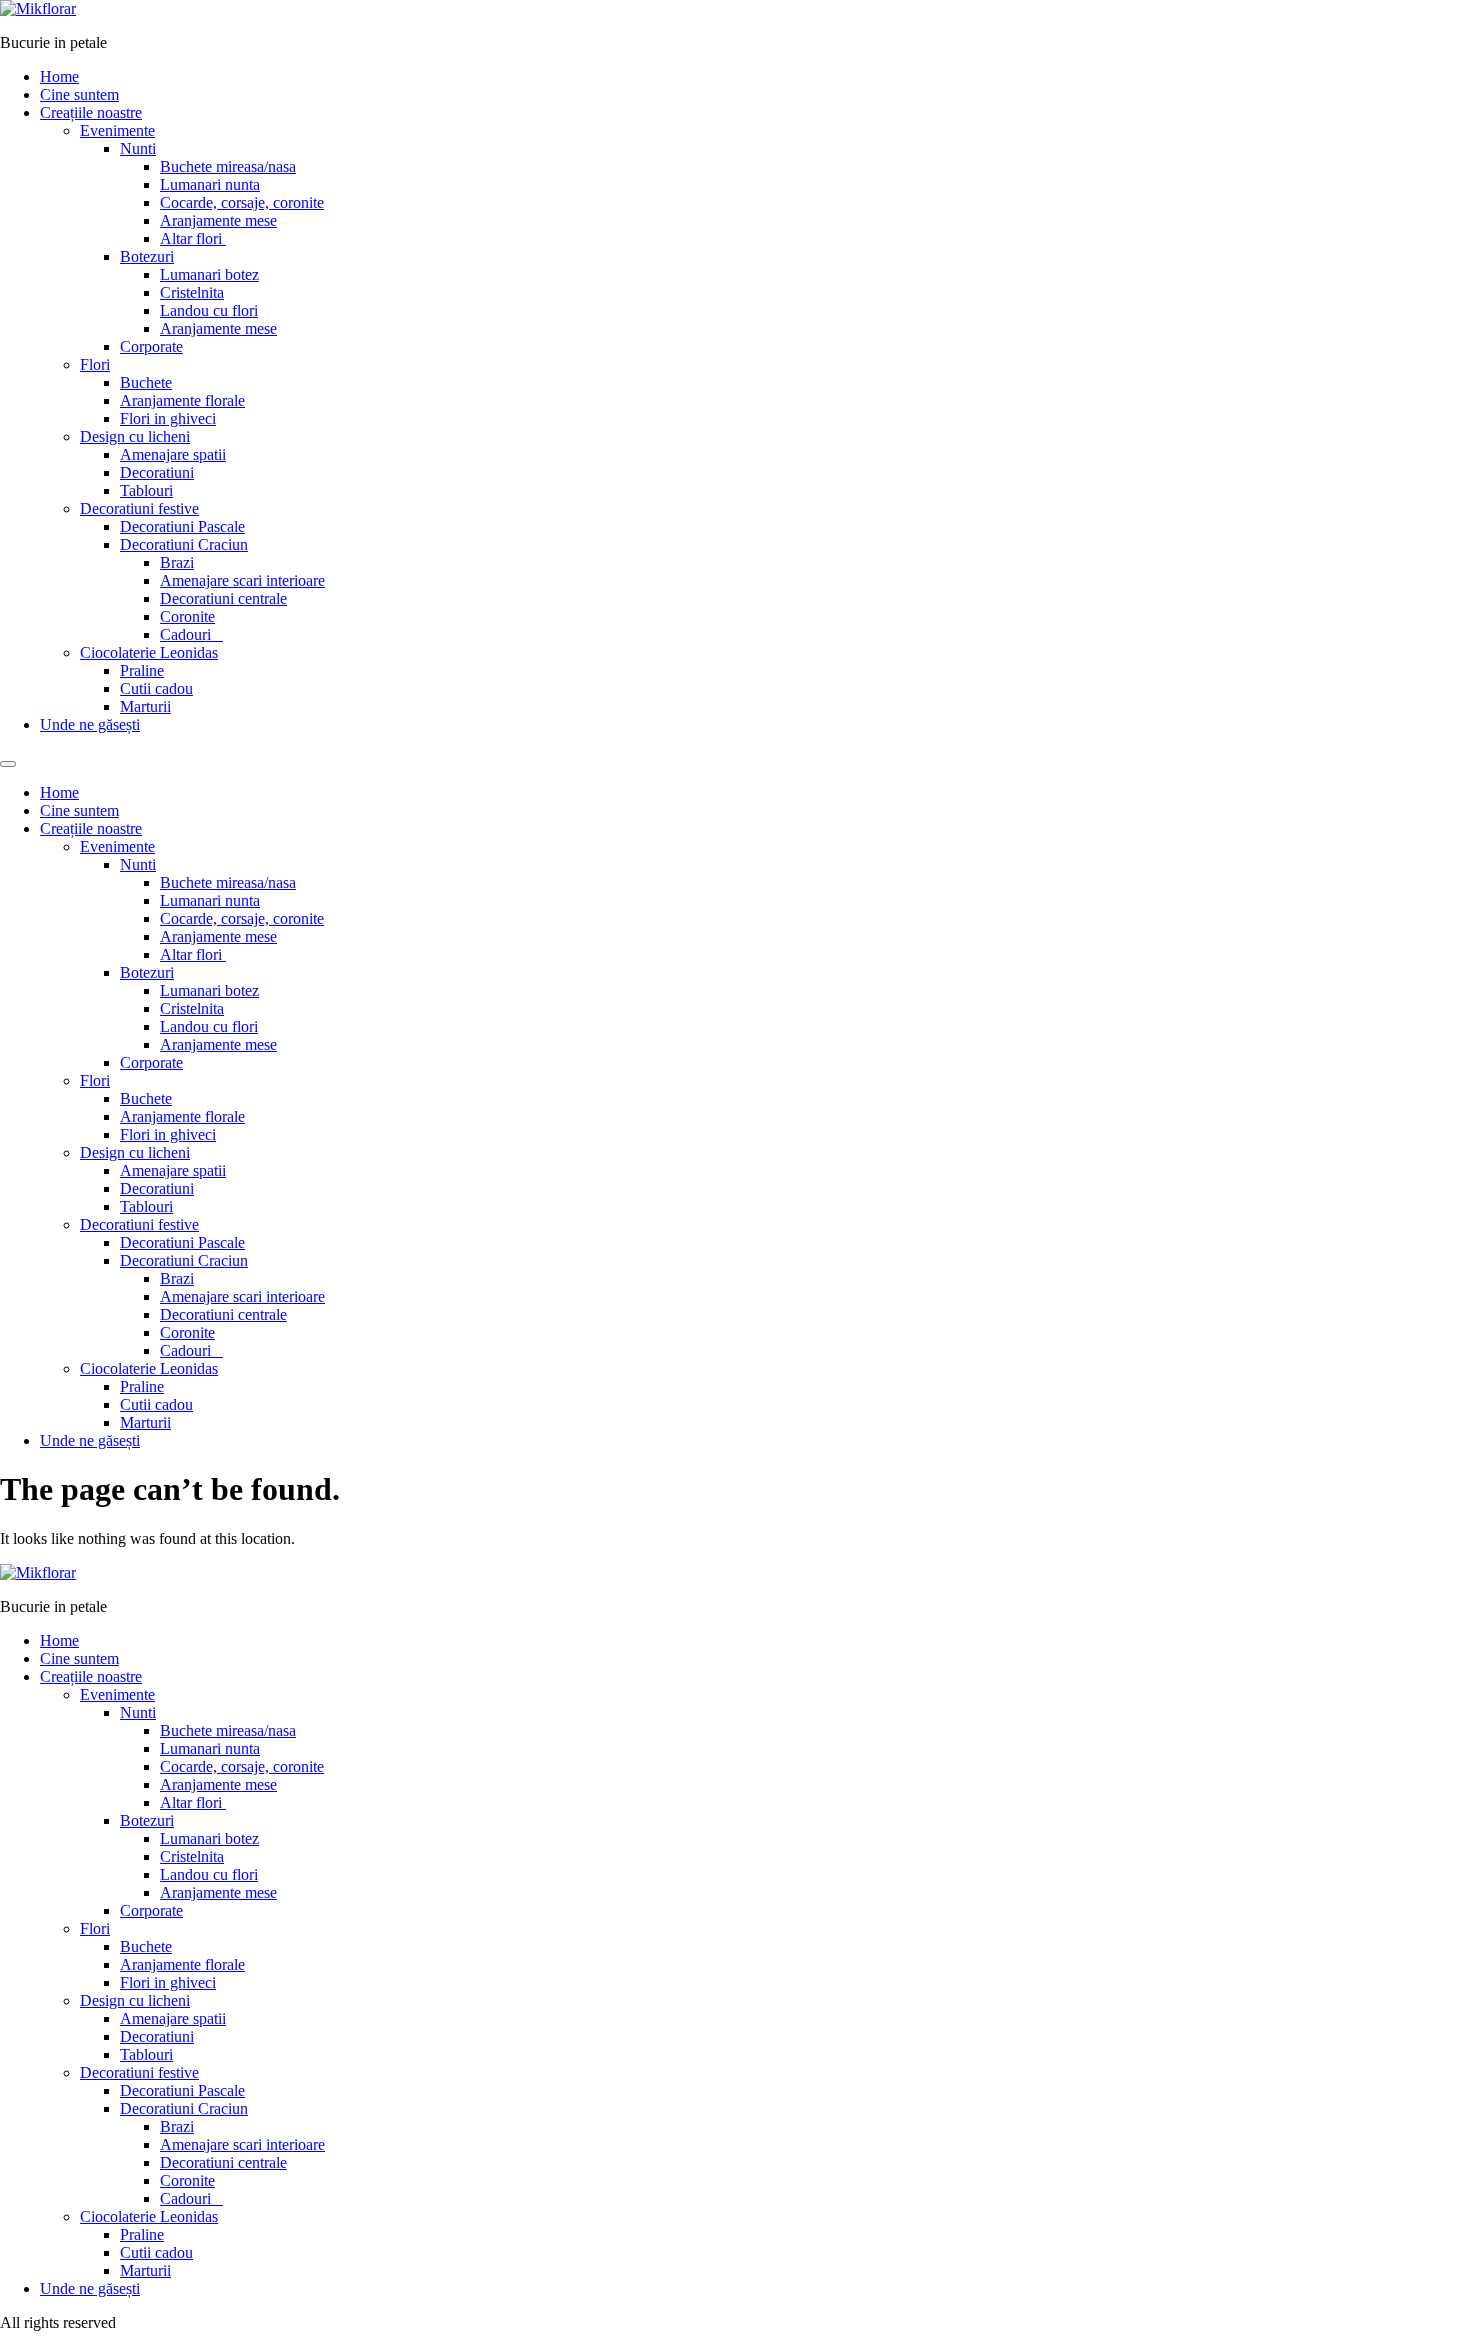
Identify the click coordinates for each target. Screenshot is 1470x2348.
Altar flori (193, 238)
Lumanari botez (209, 274)
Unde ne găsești (90, 724)
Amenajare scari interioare (242, 580)
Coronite (187, 616)
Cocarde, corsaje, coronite (242, 202)
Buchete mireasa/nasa (228, 166)
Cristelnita (192, 292)
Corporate (151, 346)
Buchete (146, 382)
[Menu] (8, 764)
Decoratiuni (157, 472)
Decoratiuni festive (139, 508)
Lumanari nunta (210, 184)
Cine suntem (79, 94)
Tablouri (146, 490)
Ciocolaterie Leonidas (149, 652)
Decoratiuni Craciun (184, 544)
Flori (95, 364)
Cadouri (191, 634)
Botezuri (147, 256)
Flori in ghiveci (168, 418)
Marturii (145, 706)
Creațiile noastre (91, 112)
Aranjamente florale (182, 400)
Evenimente (117, 130)
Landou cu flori (209, 310)
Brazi (177, 562)
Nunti (138, 148)
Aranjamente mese (218, 220)
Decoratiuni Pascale (182, 526)
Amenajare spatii (173, 454)
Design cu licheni (135, 436)
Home (59, 76)
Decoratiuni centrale (223, 598)
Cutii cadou (156, 688)
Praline (142, 670)
